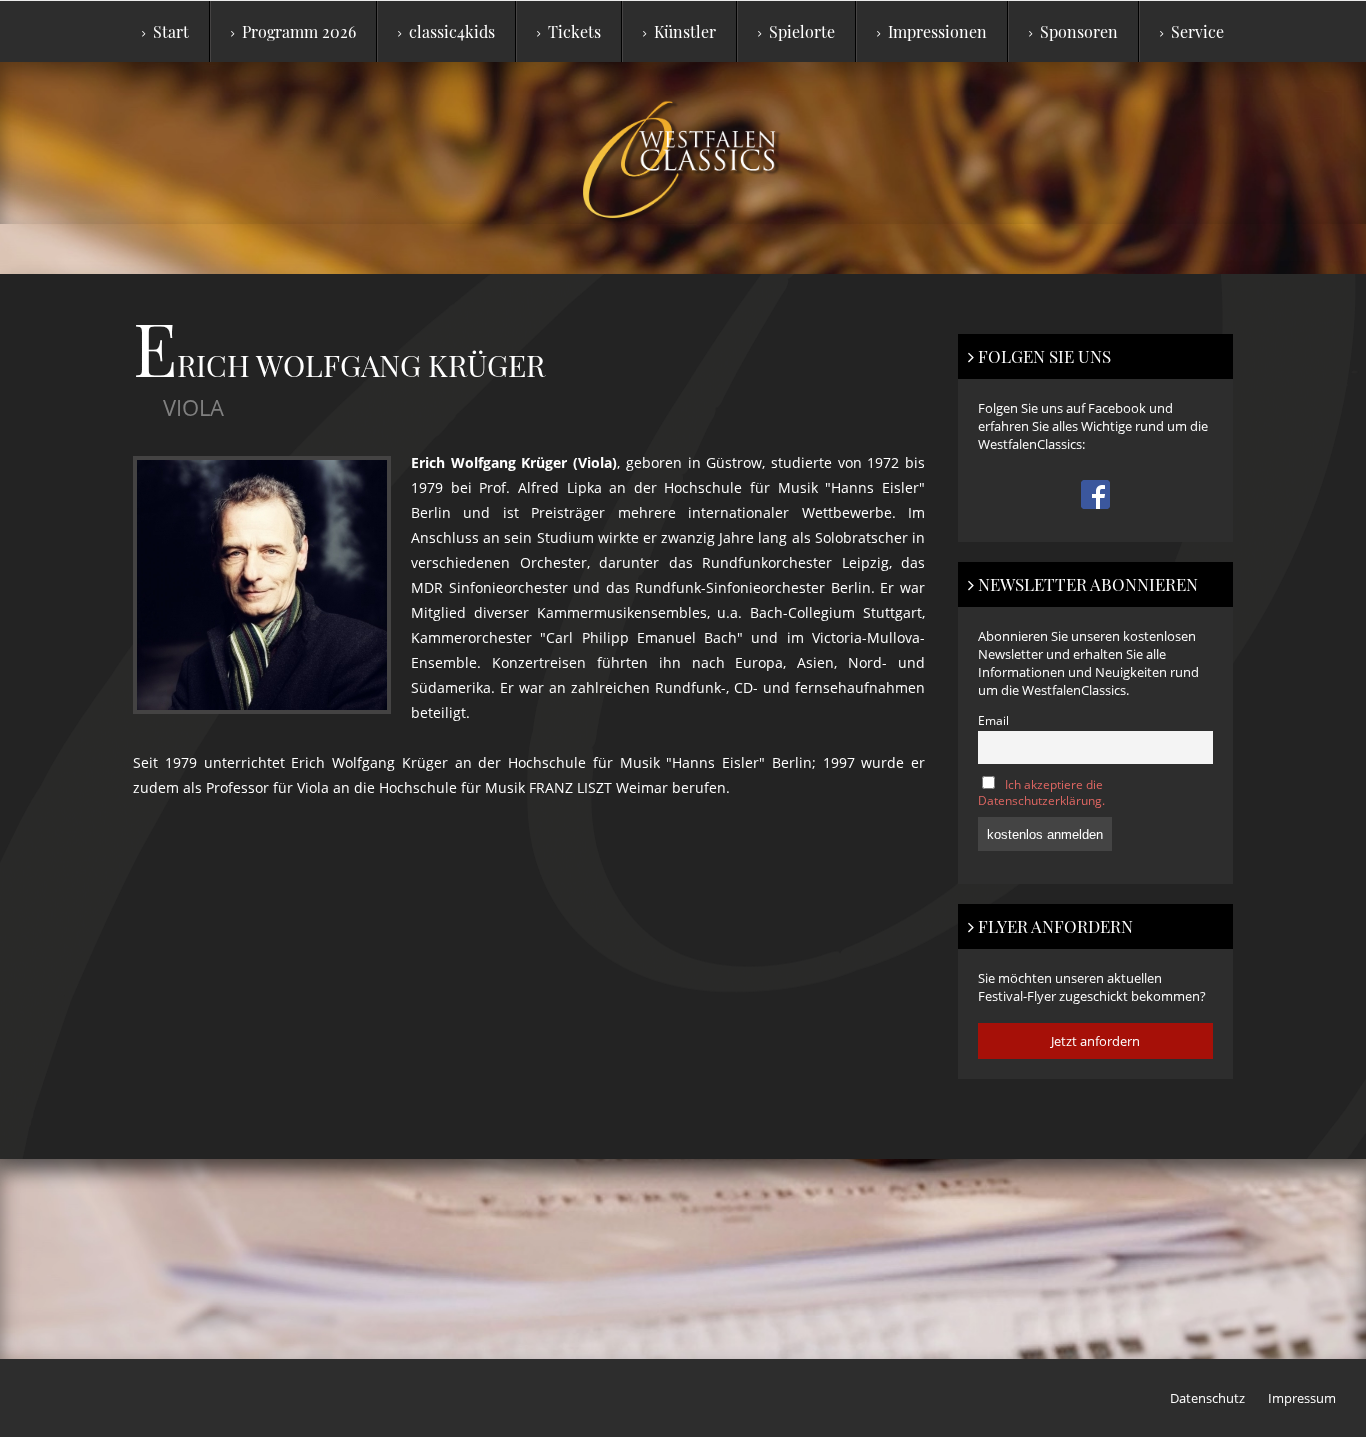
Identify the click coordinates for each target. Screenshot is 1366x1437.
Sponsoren (1079, 31)
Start (171, 31)
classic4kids (452, 31)
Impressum (1302, 1398)
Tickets (574, 31)
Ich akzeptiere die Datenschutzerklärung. (1041, 792)
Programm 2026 (299, 31)
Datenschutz (1207, 1398)
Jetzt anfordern (1095, 1041)
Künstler (685, 31)
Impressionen (937, 31)
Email (993, 720)
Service (1197, 31)
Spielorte (802, 31)
